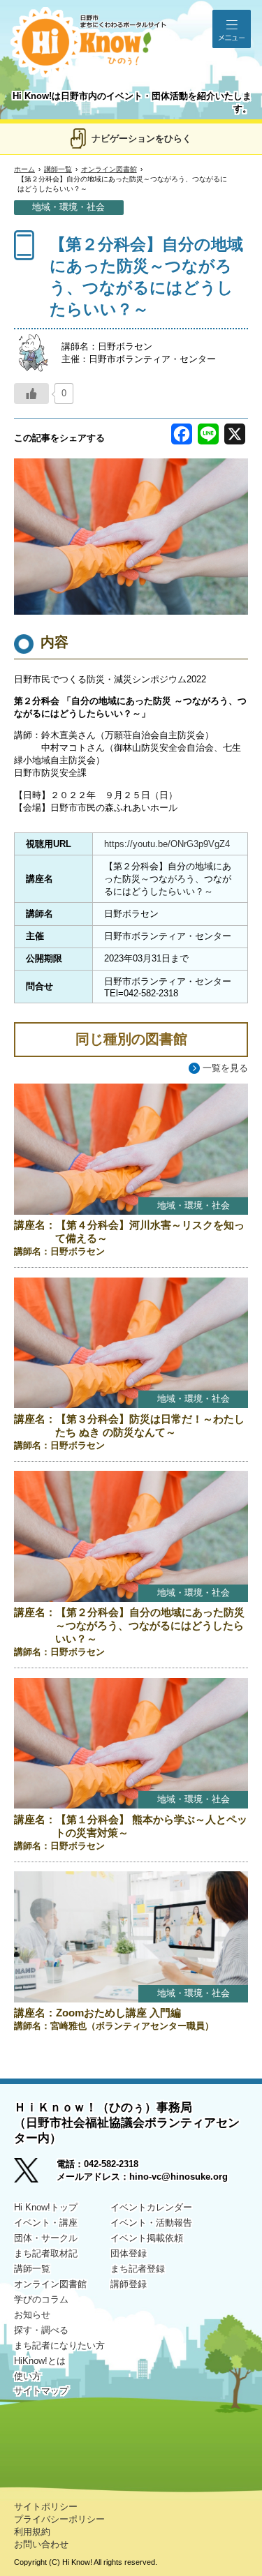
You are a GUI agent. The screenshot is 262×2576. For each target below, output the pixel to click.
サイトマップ (41, 2391)
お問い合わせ (41, 2544)
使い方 (28, 2376)
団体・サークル (46, 2238)
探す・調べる (41, 2330)
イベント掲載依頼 (147, 2238)
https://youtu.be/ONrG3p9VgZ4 (167, 844)
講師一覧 (58, 169)
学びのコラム (41, 2299)
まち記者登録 (138, 2269)
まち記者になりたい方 (59, 2345)
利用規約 (32, 2532)
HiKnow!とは (40, 2361)
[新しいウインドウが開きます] (35, 2175)
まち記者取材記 (46, 2253)
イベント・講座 (46, 2223)
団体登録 (129, 2253)
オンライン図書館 (109, 169)
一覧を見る (225, 1068)
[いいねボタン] (31, 394)
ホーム (24, 169)
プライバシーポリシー (59, 2519)
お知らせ (32, 2315)
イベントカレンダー (151, 2207)
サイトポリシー (46, 2507)
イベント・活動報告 (151, 2223)
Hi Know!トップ (46, 2207)
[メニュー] (232, 29)
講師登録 (129, 2284)
